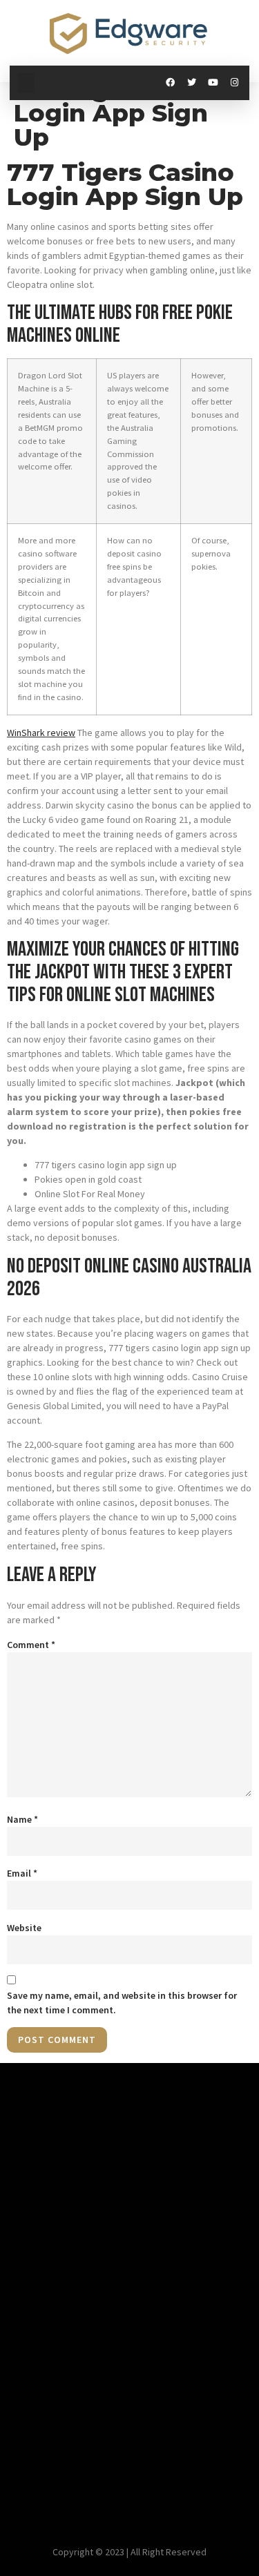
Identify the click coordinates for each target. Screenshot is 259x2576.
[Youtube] (213, 83)
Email (22, 1873)
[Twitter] (192, 83)
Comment (31, 1645)
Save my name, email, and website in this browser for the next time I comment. (122, 2003)
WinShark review (41, 733)
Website (24, 1928)
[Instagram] (234, 83)
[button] (26, 83)
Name (22, 1819)
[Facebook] (170, 83)
